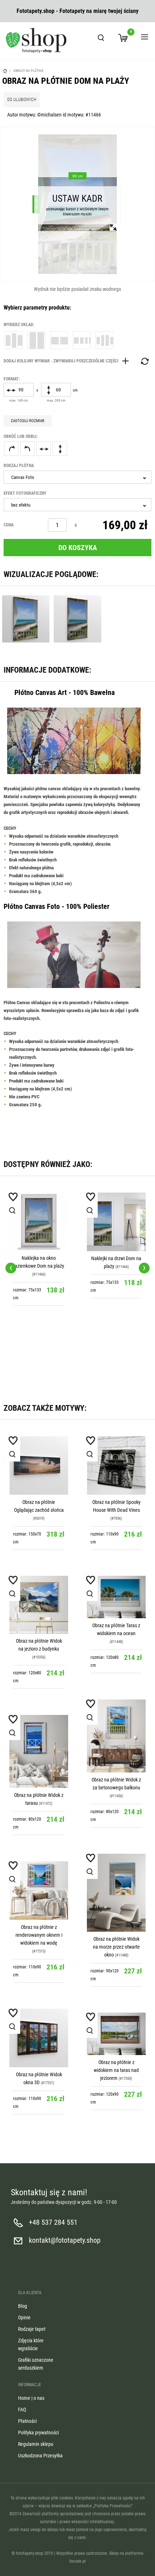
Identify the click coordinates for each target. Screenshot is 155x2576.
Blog (23, 2306)
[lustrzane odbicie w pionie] (60, 449)
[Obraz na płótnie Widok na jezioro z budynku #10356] (39, 1605)
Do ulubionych (22, 100)
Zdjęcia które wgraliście (31, 2344)
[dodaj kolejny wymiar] (68, 361)
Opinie (24, 2318)
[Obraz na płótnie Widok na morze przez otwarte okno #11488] (116, 1893)
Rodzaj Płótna (19, 466)
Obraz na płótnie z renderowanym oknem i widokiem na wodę (39, 1935)
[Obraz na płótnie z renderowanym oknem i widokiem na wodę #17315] (39, 1891)
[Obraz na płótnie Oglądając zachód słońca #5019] (39, 1466)
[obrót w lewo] (27, 449)
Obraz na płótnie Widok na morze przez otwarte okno (116, 1947)
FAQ (22, 2410)
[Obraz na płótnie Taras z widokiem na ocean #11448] (116, 1597)
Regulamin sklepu (36, 2444)
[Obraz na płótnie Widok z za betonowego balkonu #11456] (116, 1736)
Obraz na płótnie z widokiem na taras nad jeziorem (116, 2070)
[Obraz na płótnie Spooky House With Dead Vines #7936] (116, 1466)
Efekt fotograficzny (25, 493)
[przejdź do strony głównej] (36, 40)
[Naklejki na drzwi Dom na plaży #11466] (116, 1222)
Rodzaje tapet (32, 2329)
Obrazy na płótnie (28, 71)
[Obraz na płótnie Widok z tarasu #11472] (39, 1752)
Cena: (9, 525)
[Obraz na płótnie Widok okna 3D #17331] (39, 2038)
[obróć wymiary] (144, 361)
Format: (12, 379)
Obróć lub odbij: (21, 436)
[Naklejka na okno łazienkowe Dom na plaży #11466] (39, 1222)
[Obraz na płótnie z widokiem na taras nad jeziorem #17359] (116, 2034)
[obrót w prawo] (11, 449)
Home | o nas (31, 2398)
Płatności (27, 2421)
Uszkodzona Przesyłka (40, 2456)
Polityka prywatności (38, 2433)
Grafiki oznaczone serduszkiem (36, 2364)
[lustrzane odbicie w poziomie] (44, 449)
